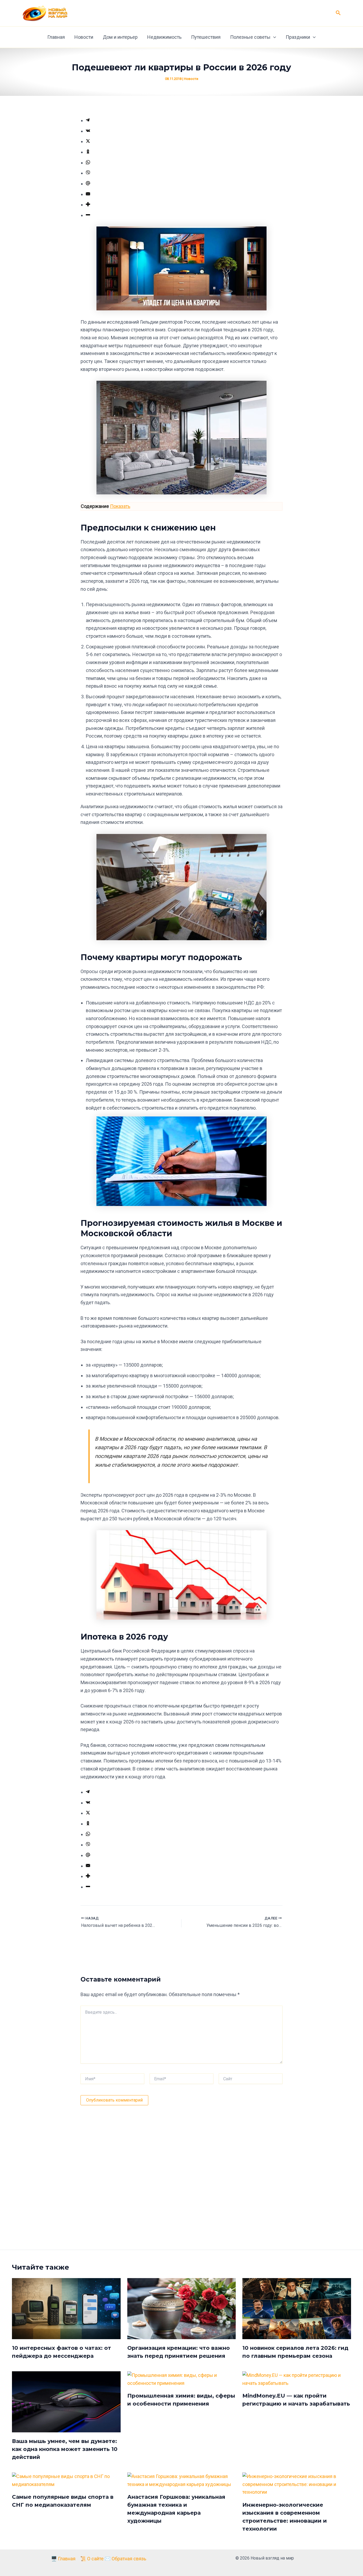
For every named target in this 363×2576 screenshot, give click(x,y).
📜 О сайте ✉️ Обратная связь (113, 2559)
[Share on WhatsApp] (88, 163)
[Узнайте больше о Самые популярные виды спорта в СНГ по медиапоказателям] (66, 2480)
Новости (84, 37)
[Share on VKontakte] (88, 131)
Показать (120, 506)
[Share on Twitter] (88, 141)
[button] (338, 13)
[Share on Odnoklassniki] (88, 152)
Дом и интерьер (120, 37)
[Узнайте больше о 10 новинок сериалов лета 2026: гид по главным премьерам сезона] (297, 2308)
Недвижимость (164, 37)
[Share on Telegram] (88, 120)
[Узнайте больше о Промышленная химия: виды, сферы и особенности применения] (182, 2379)
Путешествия (206, 37)
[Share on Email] (88, 194)
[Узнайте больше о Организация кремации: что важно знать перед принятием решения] (182, 2308)
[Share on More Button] (88, 205)
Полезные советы (250, 37)
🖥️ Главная (63, 2559)
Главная (56, 37)
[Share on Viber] (88, 173)
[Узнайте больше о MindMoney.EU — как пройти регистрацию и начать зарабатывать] (297, 2379)
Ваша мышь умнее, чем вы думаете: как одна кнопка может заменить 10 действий (65, 2449)
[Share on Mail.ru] (88, 184)
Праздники (298, 37)
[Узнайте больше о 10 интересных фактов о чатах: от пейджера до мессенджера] (66, 2308)
